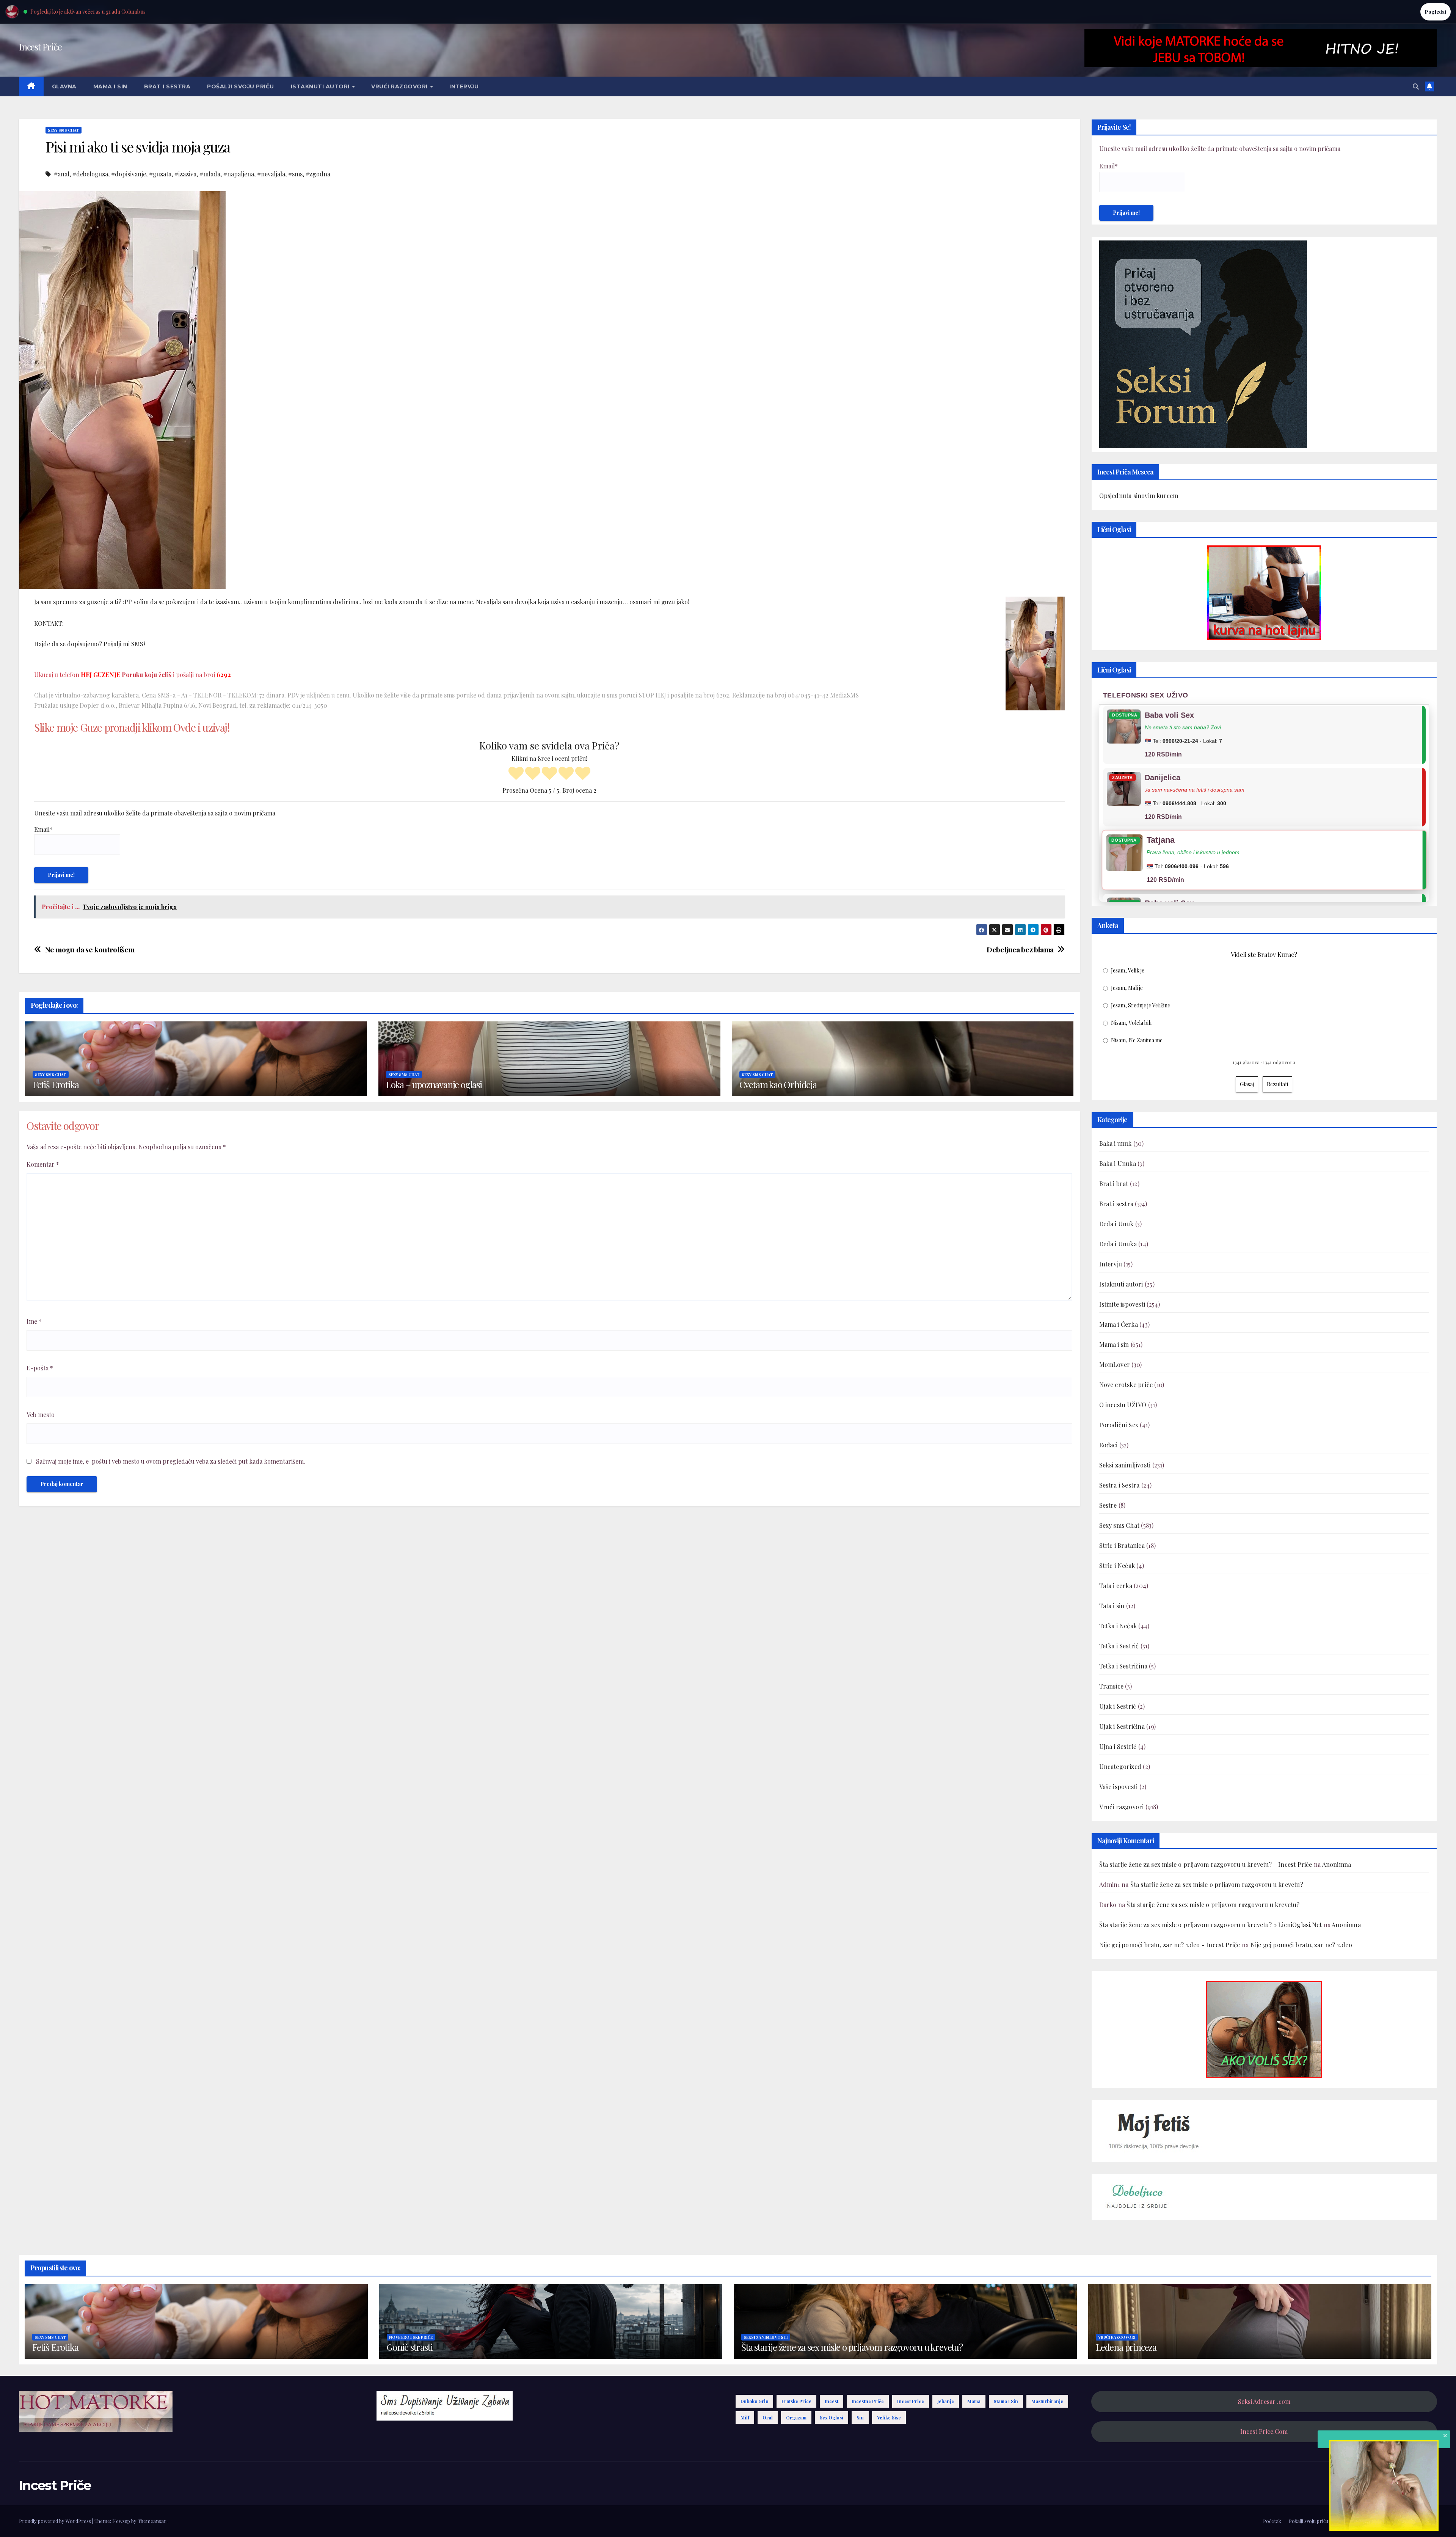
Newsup (121, 2521)
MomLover (1115, 1364)
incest (832, 2401)
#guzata (160, 174)
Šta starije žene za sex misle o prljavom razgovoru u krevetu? (1217, 1884)
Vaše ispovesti (1119, 1787)
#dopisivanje (129, 174)
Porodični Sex (1119, 1425)
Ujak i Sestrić (1118, 1706)
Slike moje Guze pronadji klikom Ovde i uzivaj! (132, 727)
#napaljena (239, 174)
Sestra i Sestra (1119, 1485)
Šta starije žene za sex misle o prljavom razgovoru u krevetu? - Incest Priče (1206, 1864)
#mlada (210, 174)
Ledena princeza (1126, 2347)
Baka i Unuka (1118, 1163)
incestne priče (868, 2401)
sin (860, 2418)
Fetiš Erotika (56, 1084)
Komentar (43, 1164)
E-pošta (40, 1368)
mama (974, 2401)
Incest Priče (40, 47)
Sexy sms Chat (64, 130)
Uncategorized (1120, 1766)
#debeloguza (90, 174)
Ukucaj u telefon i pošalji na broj (133, 675)
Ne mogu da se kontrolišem (90, 950)
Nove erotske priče (1126, 1385)
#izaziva (185, 174)
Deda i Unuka (1118, 1244)
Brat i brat (1114, 1184)
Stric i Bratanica (1122, 1545)
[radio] (516, 774)
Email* (43, 829)
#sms (295, 174)
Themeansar (152, 2521)
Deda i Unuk (1116, 1224)
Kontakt (1428, 2521)
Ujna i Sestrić (1118, 1746)
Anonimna (1337, 1864)
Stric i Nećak (1117, 1565)
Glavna (64, 86)
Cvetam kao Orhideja (778, 1084)
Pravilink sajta (1395, 2521)
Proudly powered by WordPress (56, 2521)
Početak (1272, 2521)
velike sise (889, 2418)
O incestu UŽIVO (1123, 1405)
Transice (1112, 1686)
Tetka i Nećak (1118, 1626)
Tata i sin (1112, 1606)
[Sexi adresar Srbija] (1264, 2029)
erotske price (796, 2401)
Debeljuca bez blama (1020, 950)
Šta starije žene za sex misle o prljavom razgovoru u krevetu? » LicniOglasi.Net (1211, 1925)
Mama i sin (110, 86)
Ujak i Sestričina (1122, 1726)
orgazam (796, 2418)
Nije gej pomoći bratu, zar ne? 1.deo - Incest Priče (1170, 1945)
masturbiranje (1047, 2401)
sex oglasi (832, 2418)
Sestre (1108, 1505)
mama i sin (1006, 2401)
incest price (911, 2401)
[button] (1416, 86)
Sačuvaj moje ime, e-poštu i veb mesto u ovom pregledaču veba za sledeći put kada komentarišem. (171, 1461)
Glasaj (1247, 1084)
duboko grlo (754, 2401)
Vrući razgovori (400, 86)
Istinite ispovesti (1122, 1304)
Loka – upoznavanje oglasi (434, 1084)
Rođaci (1108, 1445)
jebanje (946, 2401)
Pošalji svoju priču (241, 86)
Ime (34, 1321)
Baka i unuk (1116, 1143)
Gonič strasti (409, 2347)
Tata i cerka (1116, 1586)
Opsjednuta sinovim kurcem (1139, 496)
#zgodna (318, 174)
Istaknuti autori (321, 86)
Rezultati (1277, 1084)
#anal (62, 174)
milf (745, 2418)
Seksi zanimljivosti (1125, 1465)
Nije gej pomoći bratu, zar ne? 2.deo (1301, 1945)
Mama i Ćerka (1119, 1324)
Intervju (464, 86)
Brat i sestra (167, 86)
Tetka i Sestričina (1123, 1666)
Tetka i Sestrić (1119, 1646)
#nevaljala (271, 174)
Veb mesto (41, 1415)
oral (768, 2418)
